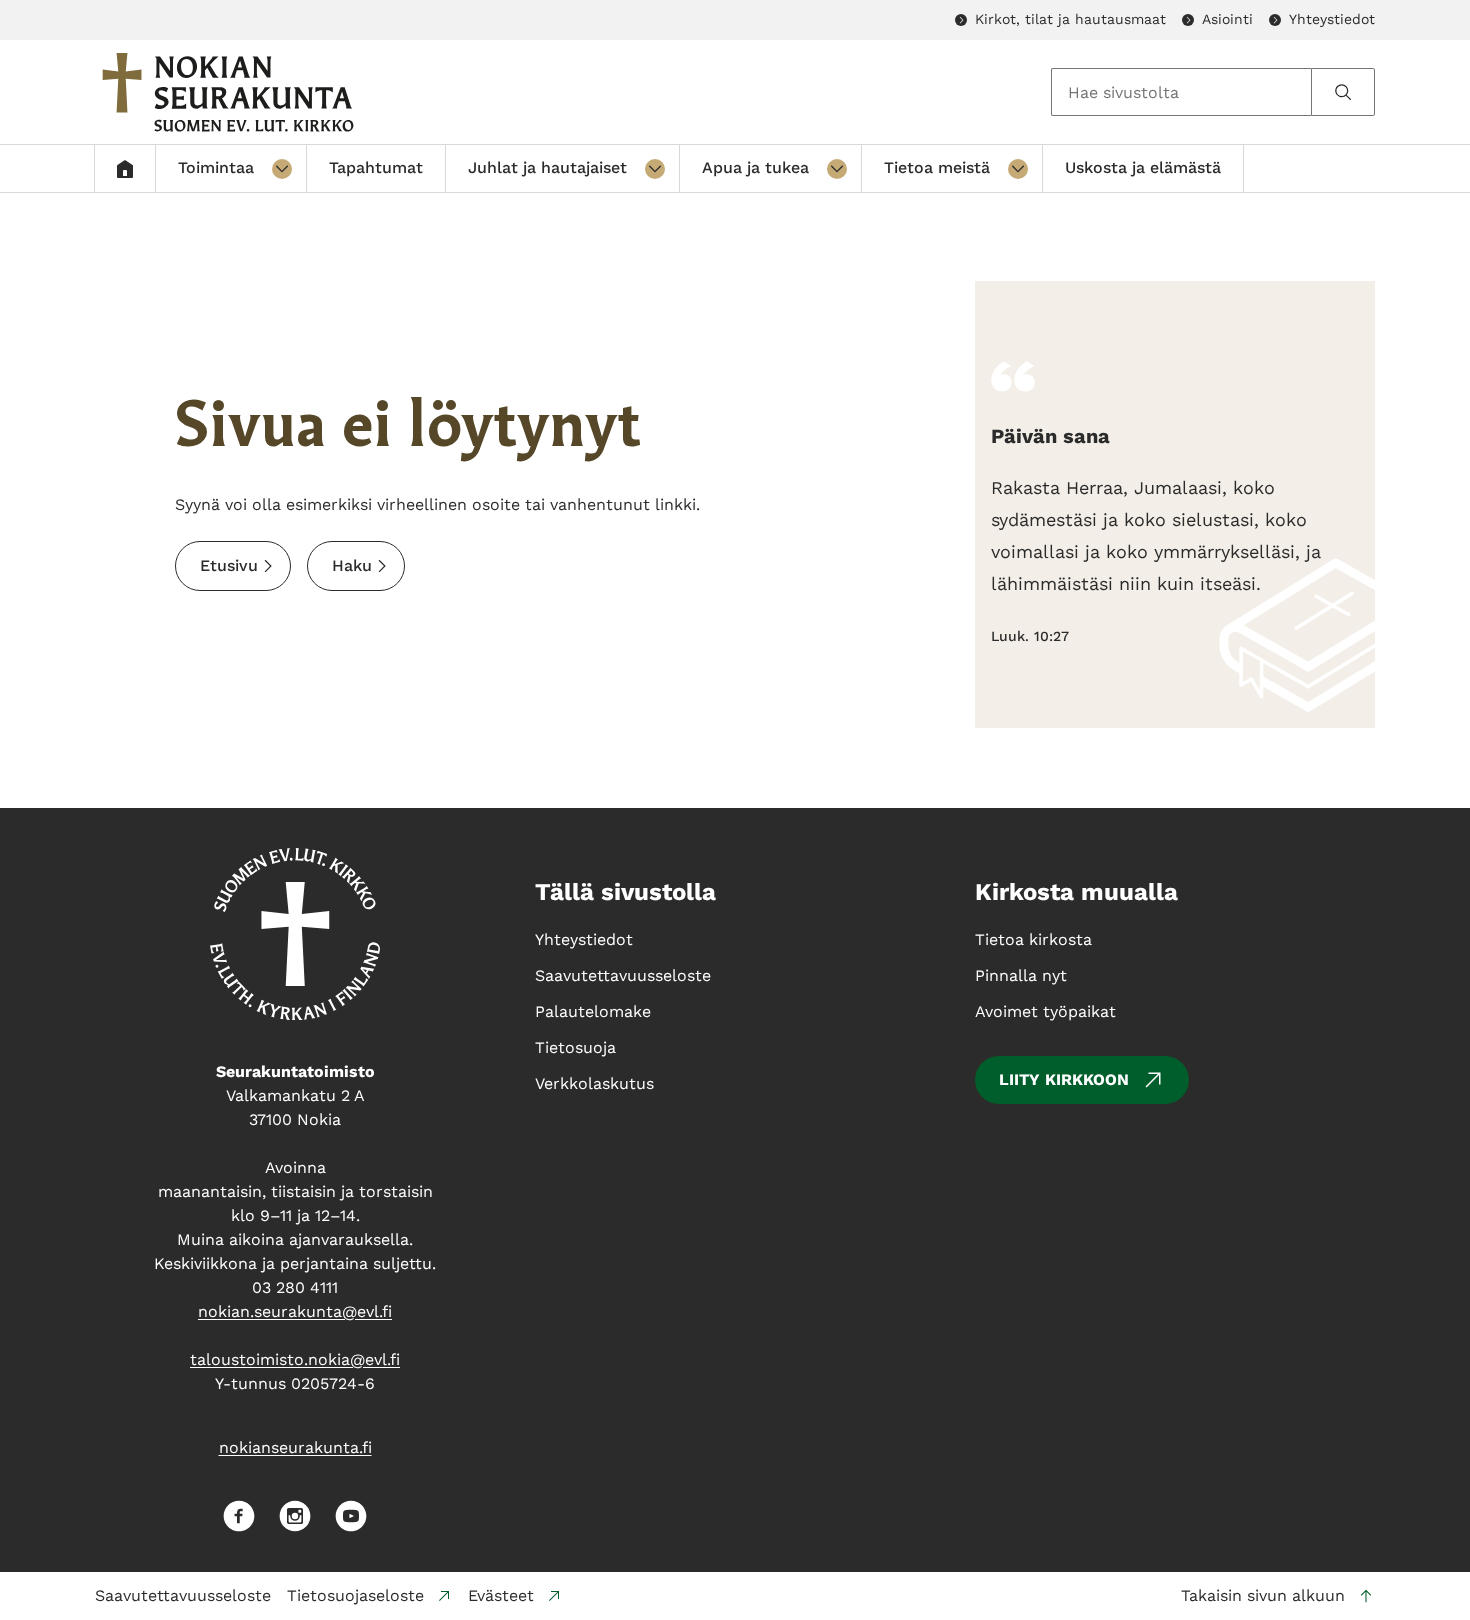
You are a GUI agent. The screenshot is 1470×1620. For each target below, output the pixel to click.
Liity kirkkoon (1064, 1079)
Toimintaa (216, 167)
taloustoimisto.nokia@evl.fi (295, 1359)
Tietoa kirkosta (1033, 939)
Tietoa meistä (937, 167)
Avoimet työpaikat (1045, 1011)
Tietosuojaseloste (355, 1595)
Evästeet (501, 1595)
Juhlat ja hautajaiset (547, 167)
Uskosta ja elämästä (1143, 167)
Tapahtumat (376, 167)
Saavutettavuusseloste (183, 1595)
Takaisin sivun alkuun (1263, 1595)
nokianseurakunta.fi (295, 1447)
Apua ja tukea (755, 167)
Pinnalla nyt (1021, 975)
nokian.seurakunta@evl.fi (295, 1311)
